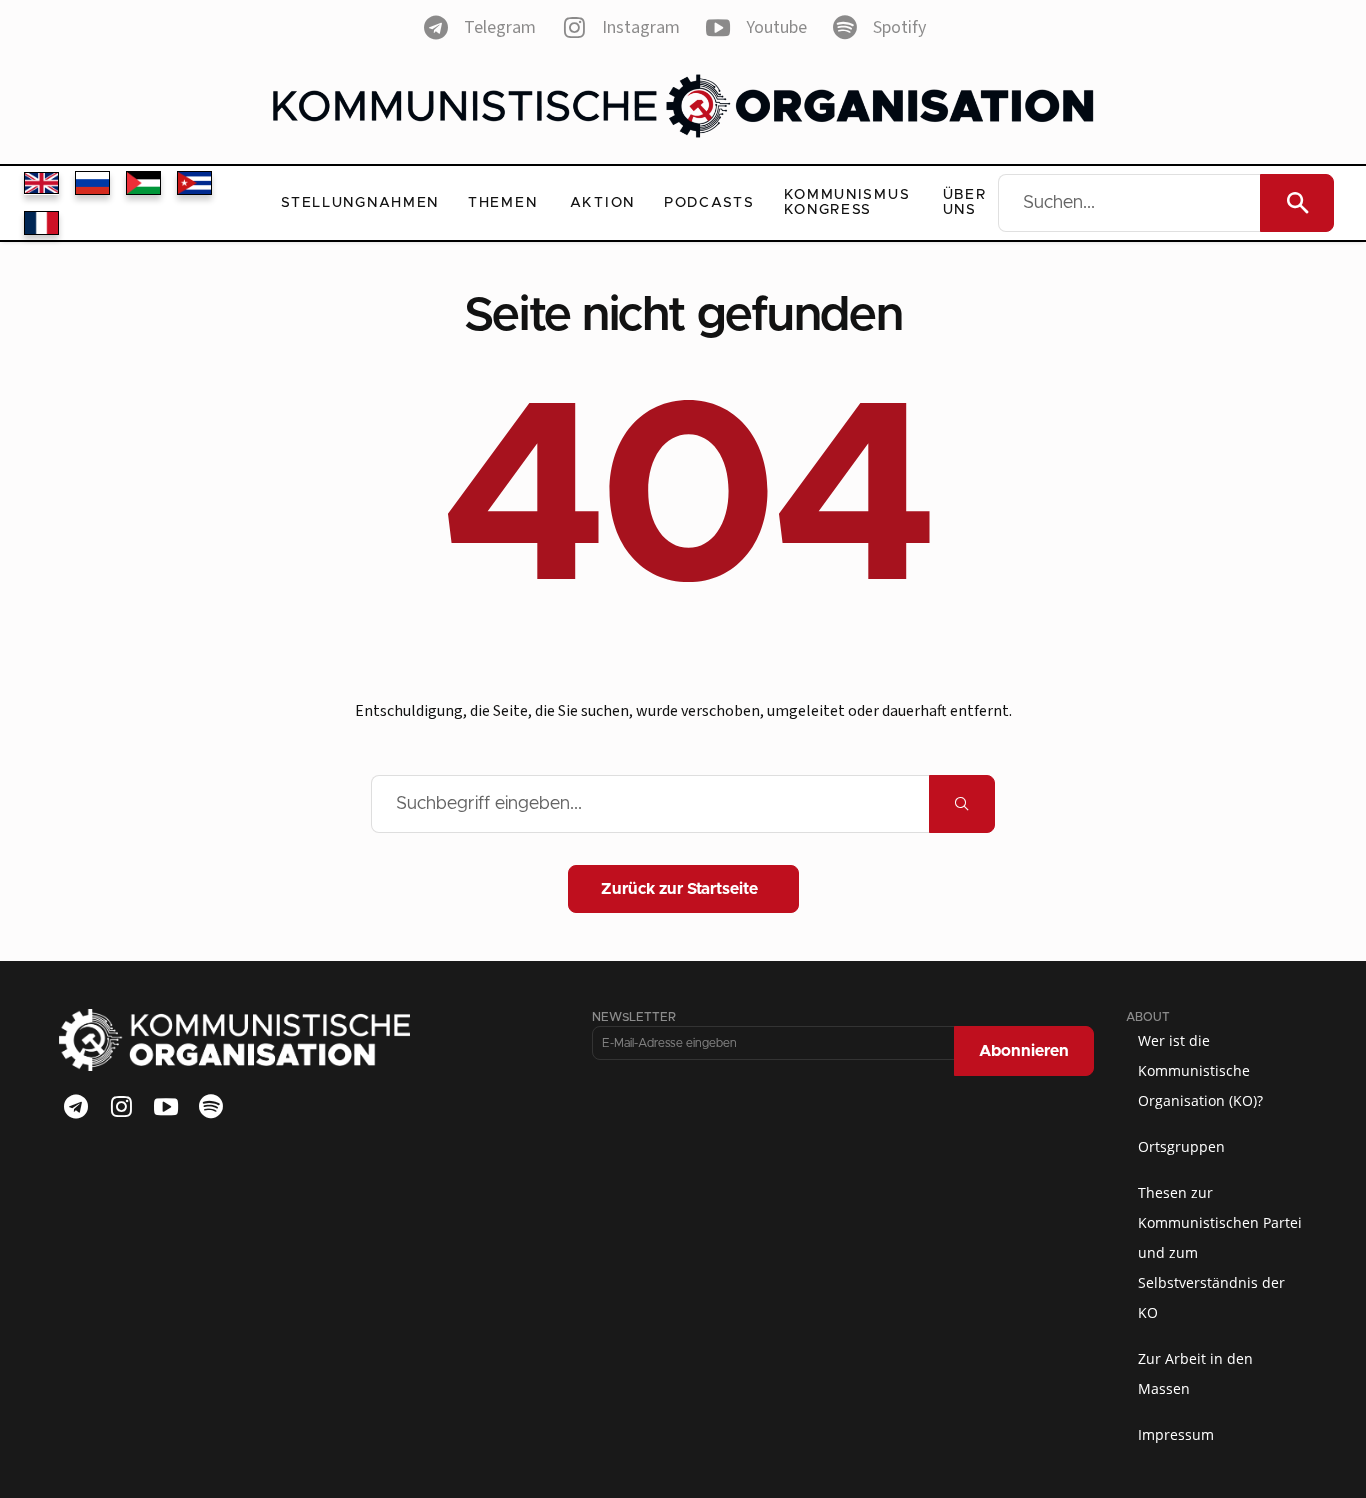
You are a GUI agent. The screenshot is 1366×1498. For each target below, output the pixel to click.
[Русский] (92, 183)
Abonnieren (1024, 1051)
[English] (41, 183)
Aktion (602, 203)
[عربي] (143, 183)
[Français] (41, 223)
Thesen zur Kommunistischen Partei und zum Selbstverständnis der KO (1220, 1252)
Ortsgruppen (1181, 1146)
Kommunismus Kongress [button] (847, 202)
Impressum (1176, 1434)
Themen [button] (502, 203)
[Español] (194, 183)
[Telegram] (76, 1107)
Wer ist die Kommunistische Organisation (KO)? (1200, 1070)
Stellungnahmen (360, 203)
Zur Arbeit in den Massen (1195, 1373)
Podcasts (709, 203)
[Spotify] (211, 1107)
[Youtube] (166, 1107)
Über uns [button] (965, 202)
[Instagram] (121, 1107)
